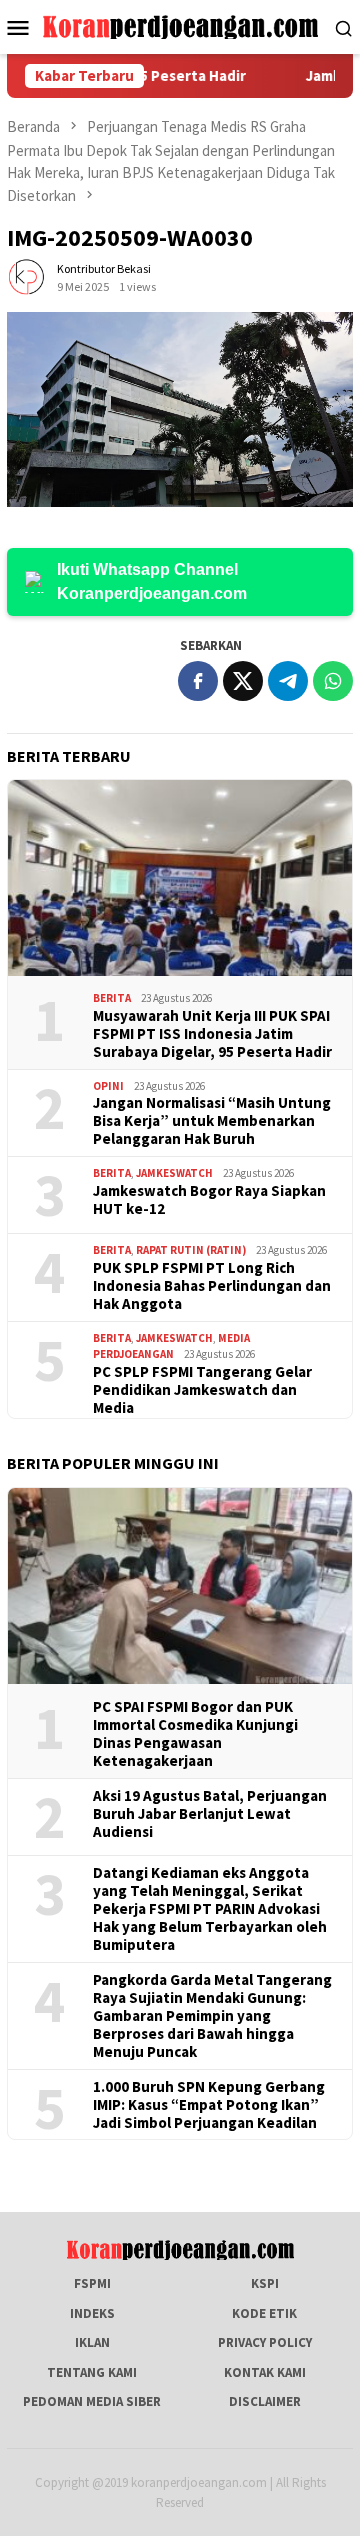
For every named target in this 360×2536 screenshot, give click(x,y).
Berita (112, 998)
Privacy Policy (265, 2342)
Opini (108, 1086)
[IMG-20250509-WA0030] (180, 409)
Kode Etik (264, 2313)
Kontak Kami (265, 2372)
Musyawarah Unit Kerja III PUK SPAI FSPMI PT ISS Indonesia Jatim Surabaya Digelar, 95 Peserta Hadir (212, 1034)
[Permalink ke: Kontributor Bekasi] (27, 277)
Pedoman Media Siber (92, 2401)
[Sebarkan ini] (198, 681)
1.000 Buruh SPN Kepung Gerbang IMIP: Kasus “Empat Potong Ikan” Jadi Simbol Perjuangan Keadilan (209, 2105)
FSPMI (92, 2283)
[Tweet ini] (243, 681)
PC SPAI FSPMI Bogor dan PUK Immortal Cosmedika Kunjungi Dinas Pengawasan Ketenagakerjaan (195, 1734)
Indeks (92, 2313)
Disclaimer (265, 2401)
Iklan (92, 2342)
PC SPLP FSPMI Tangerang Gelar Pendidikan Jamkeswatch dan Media (202, 1390)
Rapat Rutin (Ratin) (191, 1250)
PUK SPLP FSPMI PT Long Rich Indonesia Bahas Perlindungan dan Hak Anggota (212, 1286)
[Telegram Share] (288, 681)
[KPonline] (180, 25)
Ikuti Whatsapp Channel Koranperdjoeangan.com (152, 581)
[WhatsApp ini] (333, 681)
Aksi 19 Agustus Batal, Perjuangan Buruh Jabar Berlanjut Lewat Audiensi (210, 1814)
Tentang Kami (92, 2372)
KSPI (265, 2283)
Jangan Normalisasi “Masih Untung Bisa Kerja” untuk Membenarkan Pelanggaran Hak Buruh (212, 1121)
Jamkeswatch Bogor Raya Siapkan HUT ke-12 (209, 1200)
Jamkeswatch (174, 1173)
